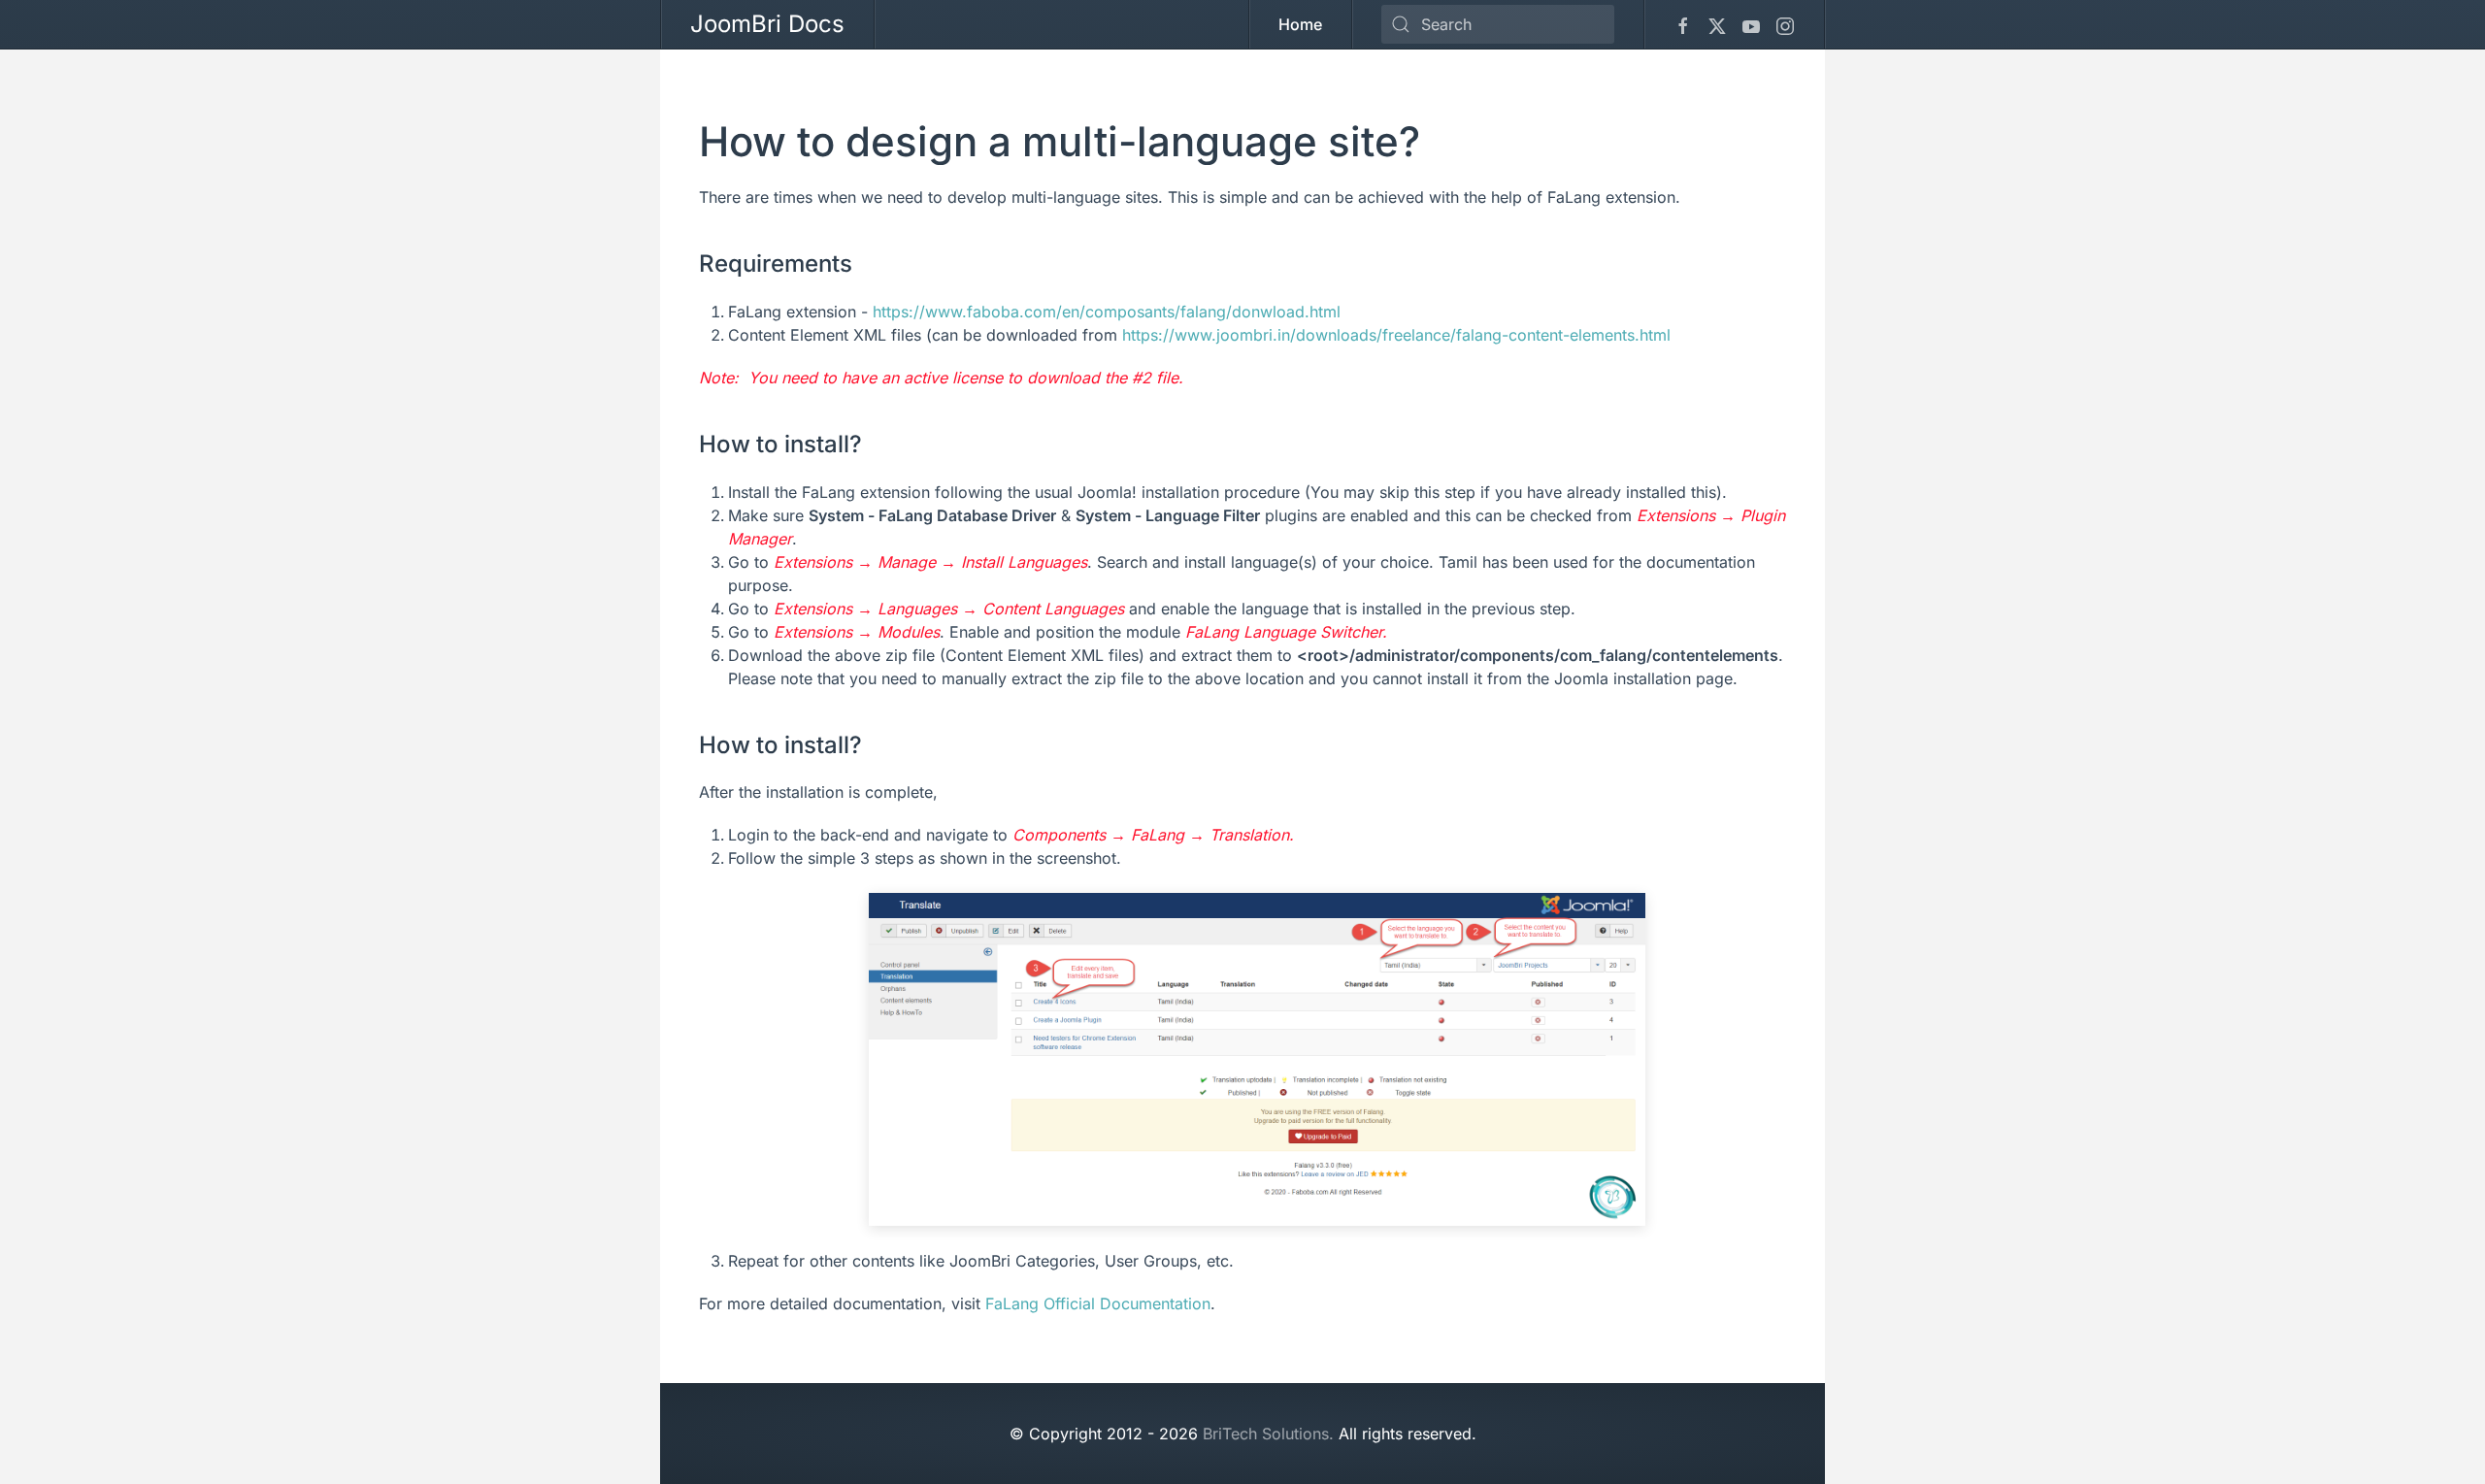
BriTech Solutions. (1268, 1434)
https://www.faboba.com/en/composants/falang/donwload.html (1107, 312)
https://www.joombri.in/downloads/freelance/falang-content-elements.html (1396, 335)
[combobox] (1498, 24)
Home (1300, 24)
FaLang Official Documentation (1098, 1303)
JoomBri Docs (767, 24)
